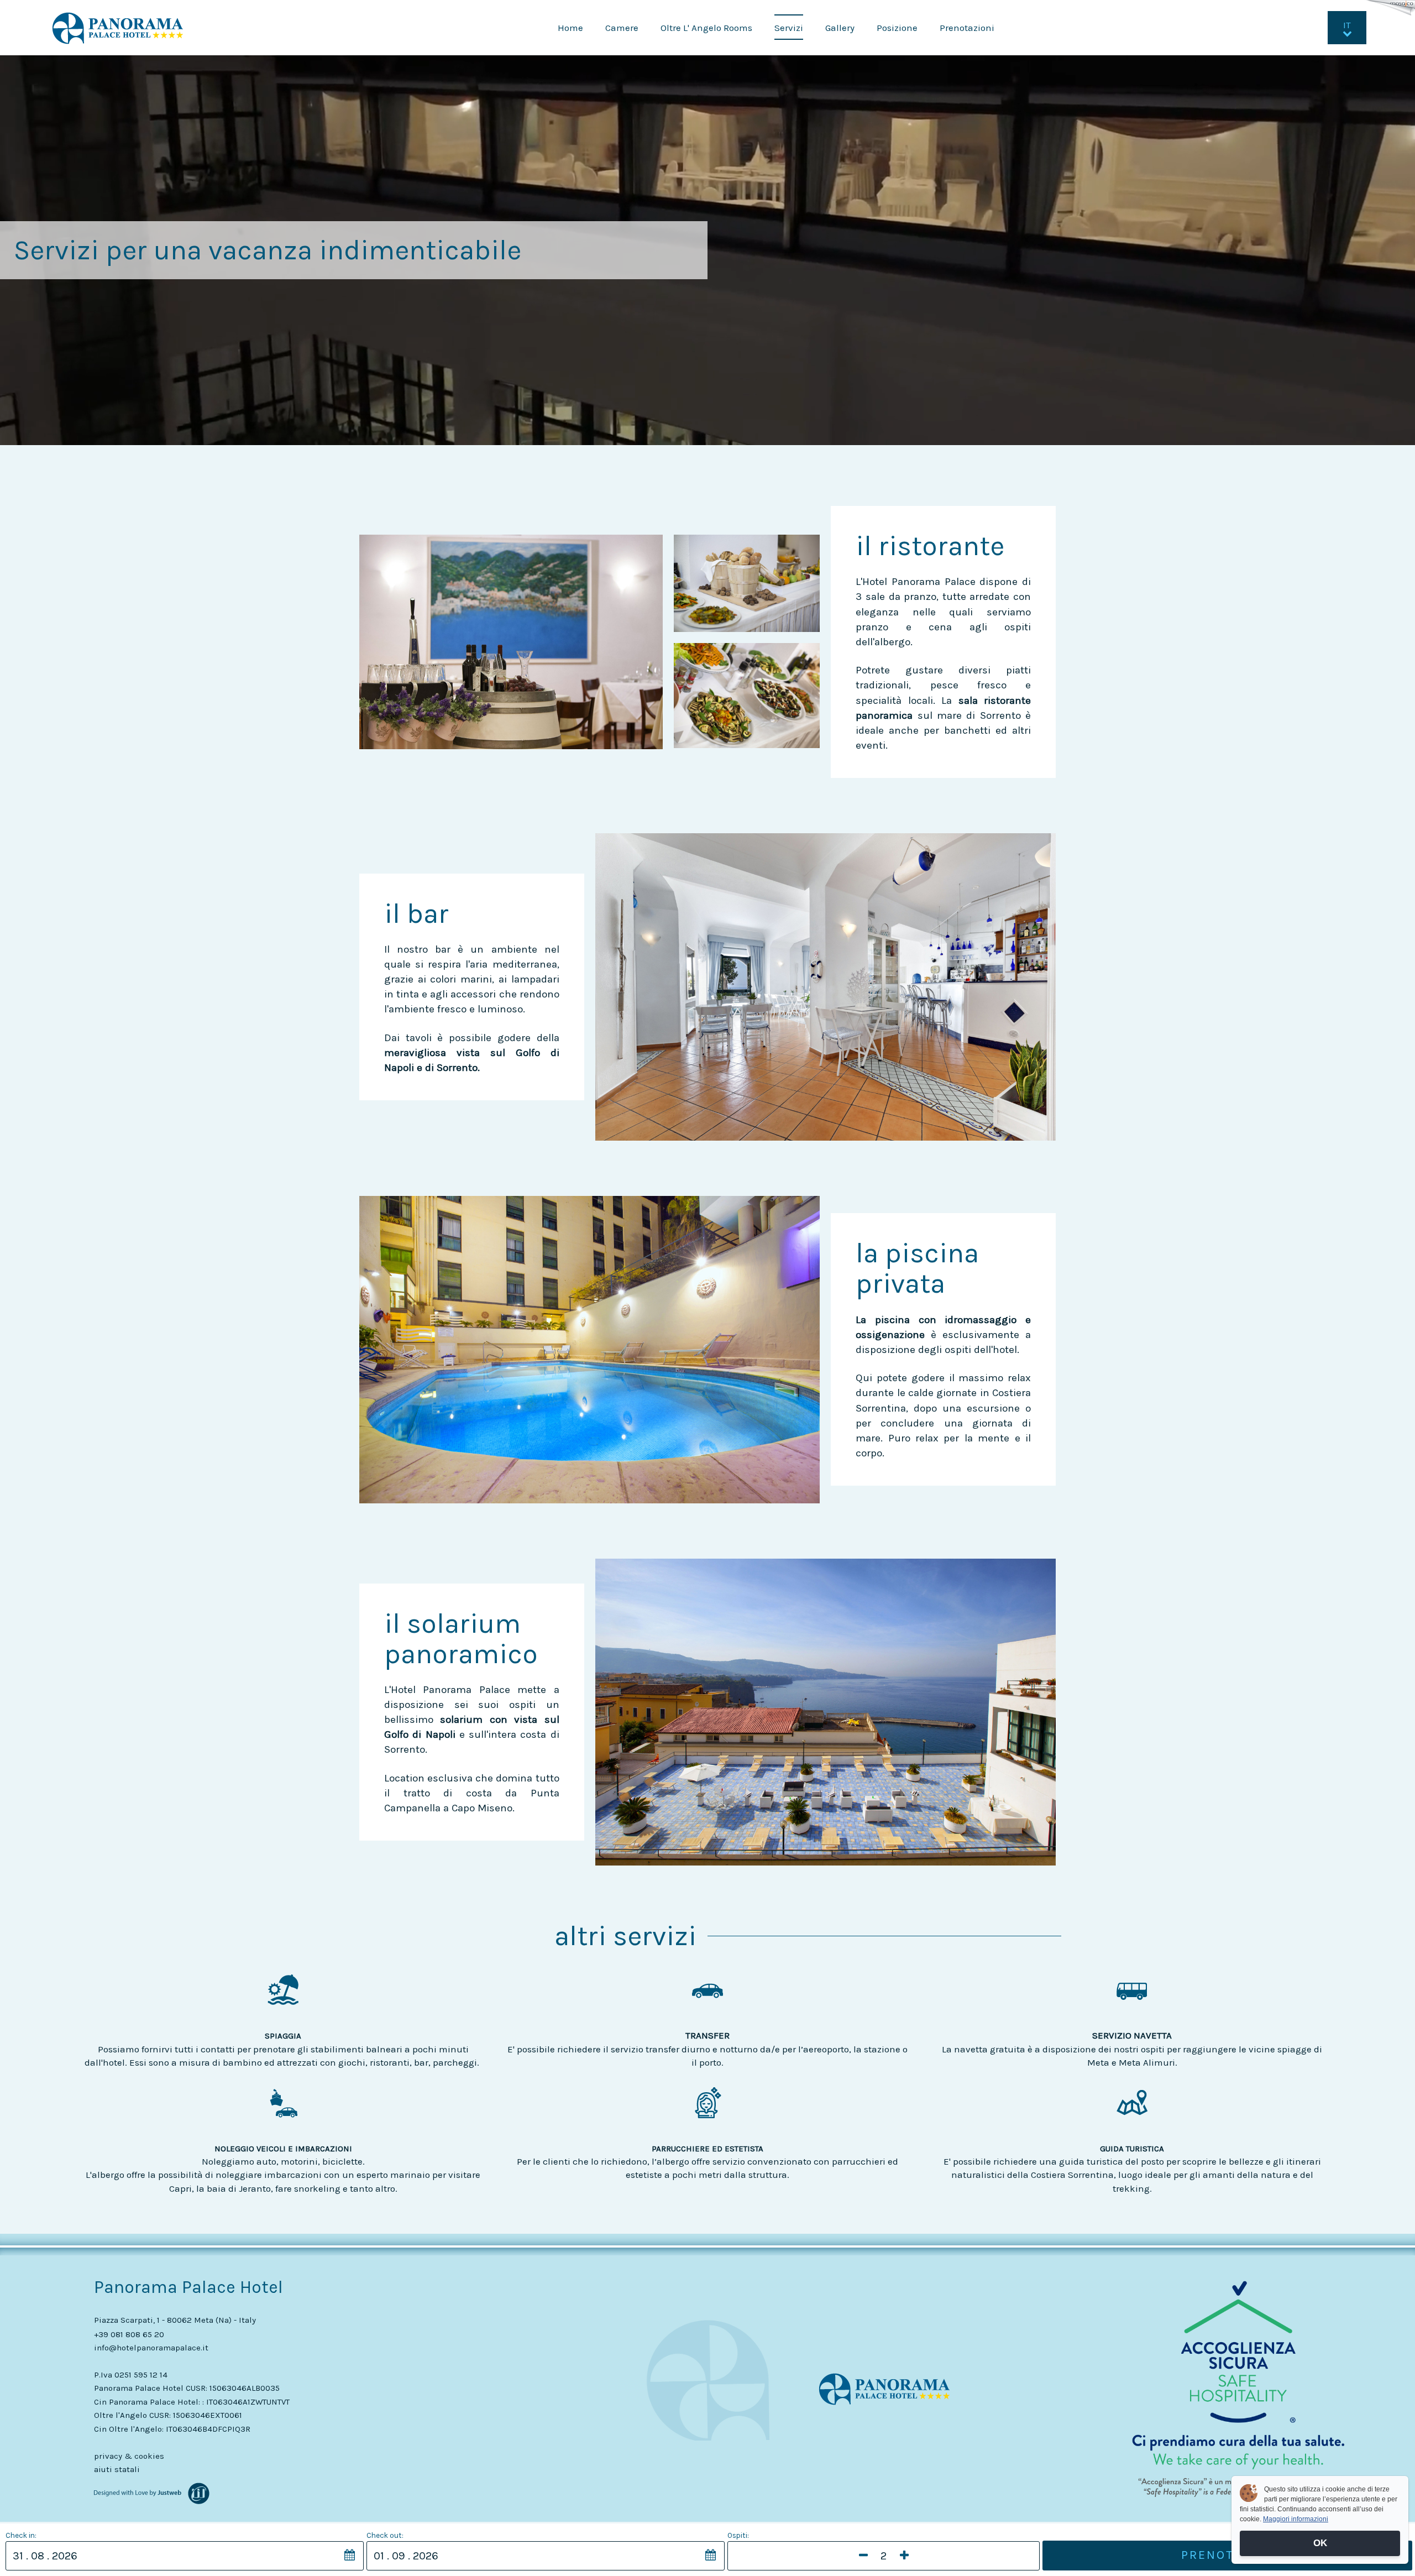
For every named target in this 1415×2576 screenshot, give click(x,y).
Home (570, 28)
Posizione (897, 28)
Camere (622, 28)
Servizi (789, 28)
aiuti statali (117, 2469)
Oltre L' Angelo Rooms (706, 28)
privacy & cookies (129, 2456)
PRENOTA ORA (1227, 2555)
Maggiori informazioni (1296, 2519)
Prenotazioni (967, 28)
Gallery (840, 28)
